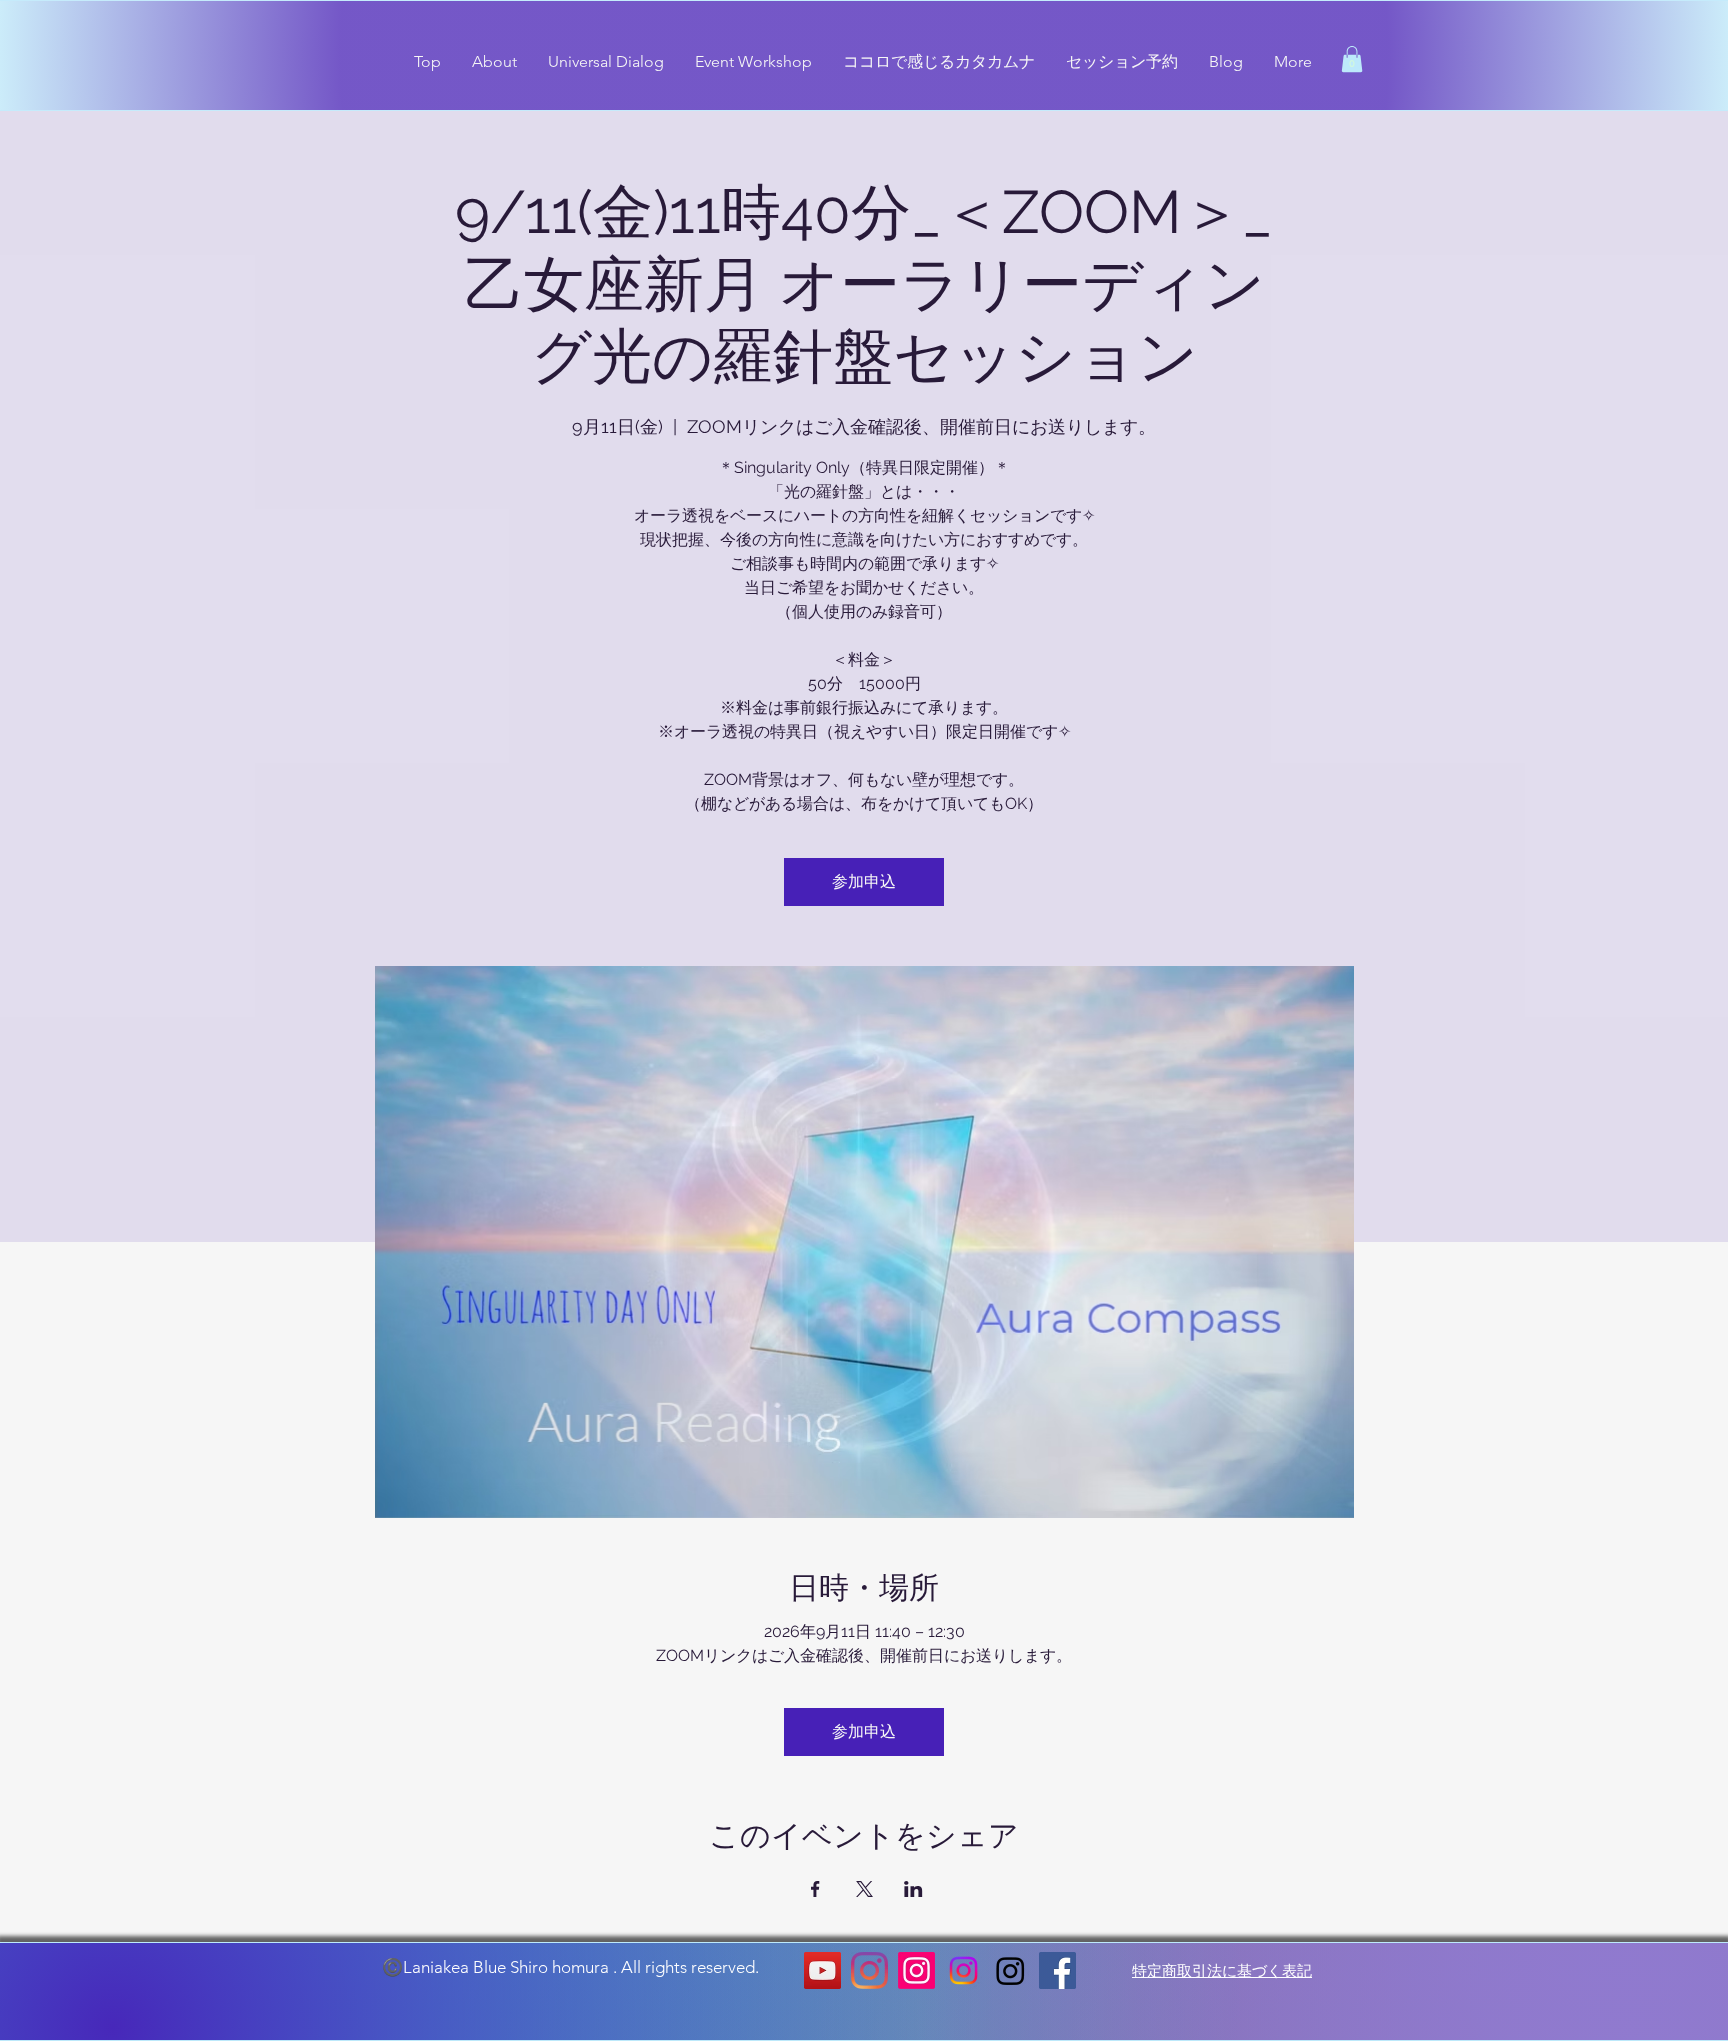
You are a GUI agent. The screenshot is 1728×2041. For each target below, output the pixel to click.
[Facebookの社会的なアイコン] (1057, 1970)
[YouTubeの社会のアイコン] (822, 1970)
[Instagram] (869, 1970)
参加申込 (864, 881)
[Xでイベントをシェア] (864, 1889)
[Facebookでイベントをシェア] (815, 1889)
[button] (1352, 59)
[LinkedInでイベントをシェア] (913, 1889)
